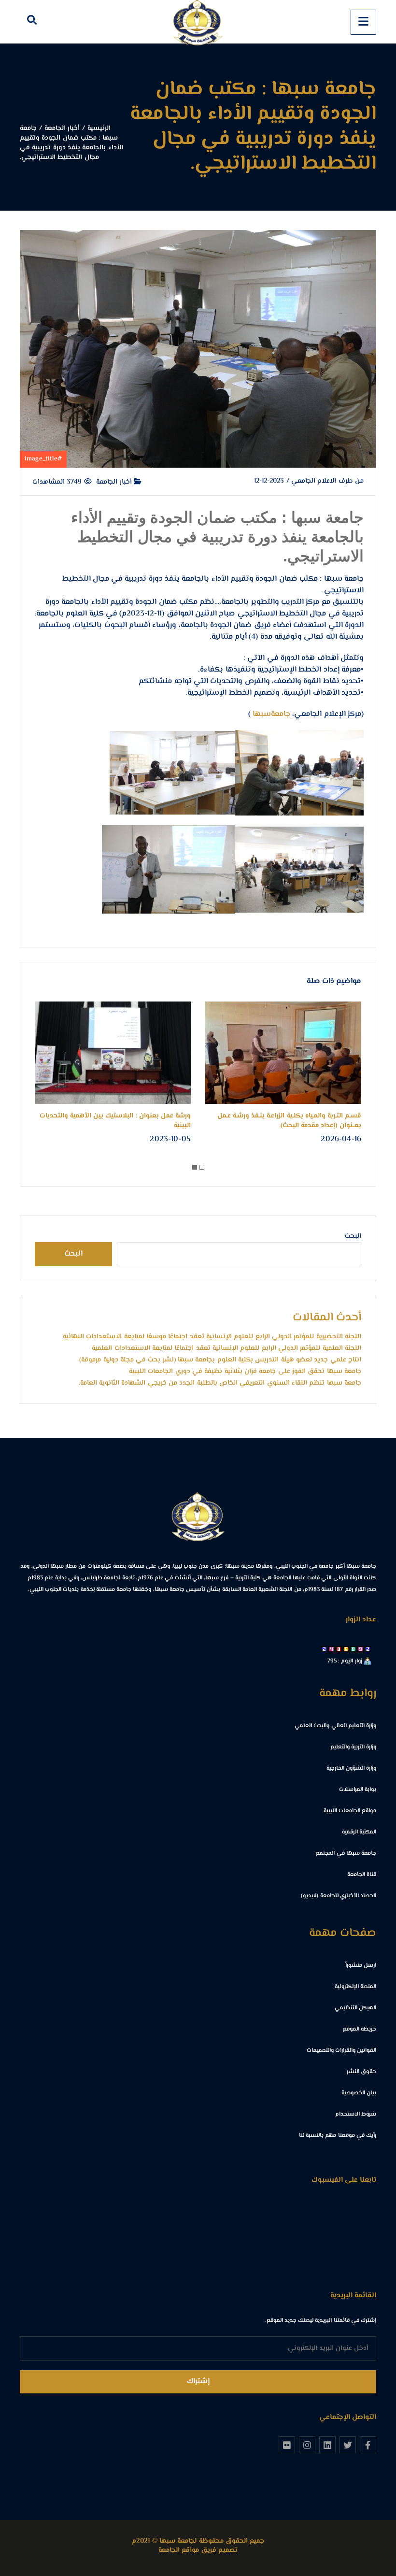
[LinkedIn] (327, 2445)
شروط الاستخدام (356, 2114)
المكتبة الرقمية (359, 1832)
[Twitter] (348, 2445)
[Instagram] (307, 2445)
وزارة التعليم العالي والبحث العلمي (335, 1726)
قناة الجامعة (362, 1875)
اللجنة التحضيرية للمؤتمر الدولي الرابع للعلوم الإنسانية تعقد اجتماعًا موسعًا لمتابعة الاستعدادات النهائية (212, 1337)
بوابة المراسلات (358, 1790)
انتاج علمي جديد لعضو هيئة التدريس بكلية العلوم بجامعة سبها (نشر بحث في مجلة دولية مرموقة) (220, 1360)
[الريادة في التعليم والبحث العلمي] (198, 22)
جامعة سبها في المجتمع (346, 1853)
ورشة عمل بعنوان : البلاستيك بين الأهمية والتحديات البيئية (115, 1121)
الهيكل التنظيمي (355, 2008)
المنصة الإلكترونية (355, 1987)
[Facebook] (368, 2445)
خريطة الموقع (360, 2029)
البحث (353, 1236)
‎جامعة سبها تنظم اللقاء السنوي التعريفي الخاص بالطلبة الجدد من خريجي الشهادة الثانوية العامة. (220, 1383)
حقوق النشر (361, 2072)
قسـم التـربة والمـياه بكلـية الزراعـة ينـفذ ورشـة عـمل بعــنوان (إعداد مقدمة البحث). (289, 1121)
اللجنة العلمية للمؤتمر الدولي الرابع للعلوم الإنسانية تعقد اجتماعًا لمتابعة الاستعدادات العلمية (226, 1348)
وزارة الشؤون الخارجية (351, 1768)
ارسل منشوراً (361, 1966)
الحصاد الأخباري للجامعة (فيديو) (339, 1896)
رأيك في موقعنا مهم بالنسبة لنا (338, 2136)
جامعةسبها (271, 714)
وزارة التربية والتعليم (353, 1747)
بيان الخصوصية (359, 2093)
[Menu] (363, 22)
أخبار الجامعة (115, 482)
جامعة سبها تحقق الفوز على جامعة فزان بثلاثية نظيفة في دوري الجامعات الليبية (245, 1372)
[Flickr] (287, 2445)
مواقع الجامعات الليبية (350, 1811)
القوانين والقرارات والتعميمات (341, 2051)
